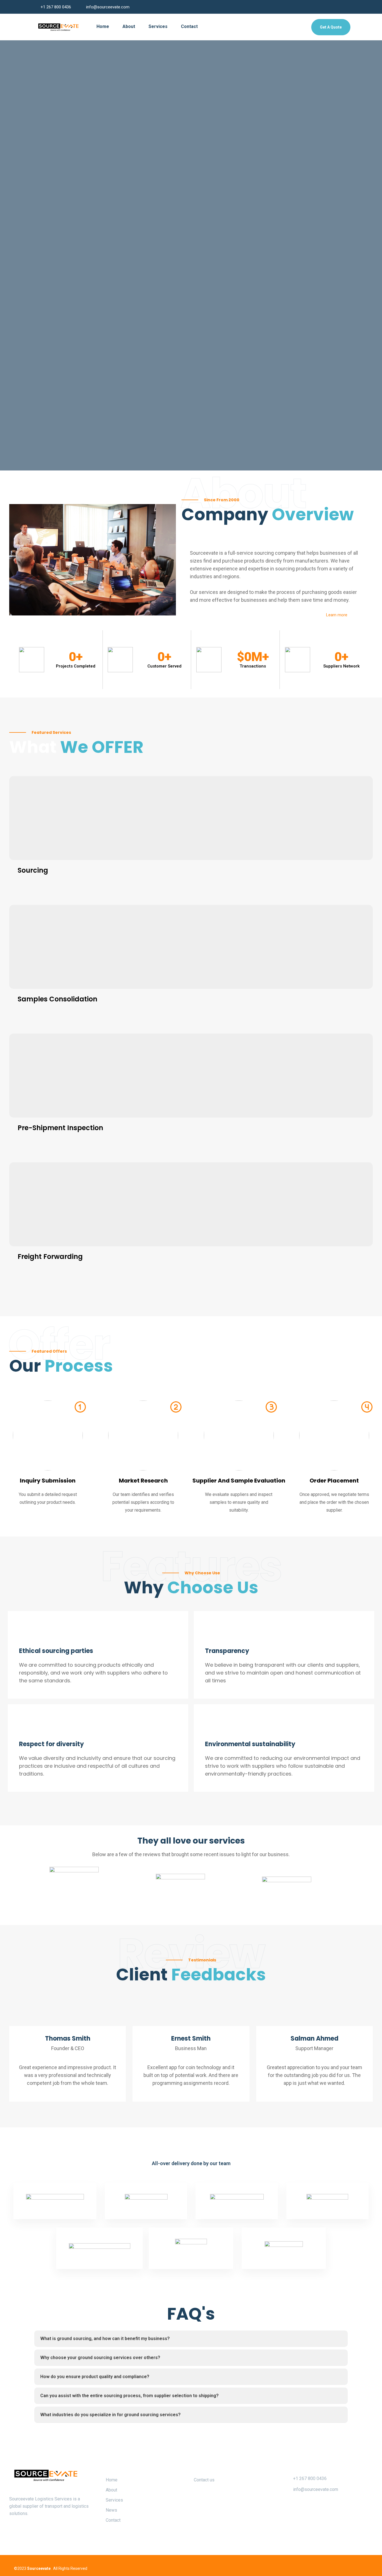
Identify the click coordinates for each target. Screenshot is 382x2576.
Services (158, 26)
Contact (189, 26)
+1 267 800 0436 (56, 7)
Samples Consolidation (57, 999)
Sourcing (33, 870)
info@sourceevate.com (108, 7)
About (129, 26)
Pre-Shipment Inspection (60, 1128)
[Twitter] (328, 2568)
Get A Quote (331, 27)
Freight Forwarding (50, 1257)
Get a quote (57, 191)
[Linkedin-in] (340, 2568)
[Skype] (363, 2568)
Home (103, 26)
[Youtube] (351, 2568)
